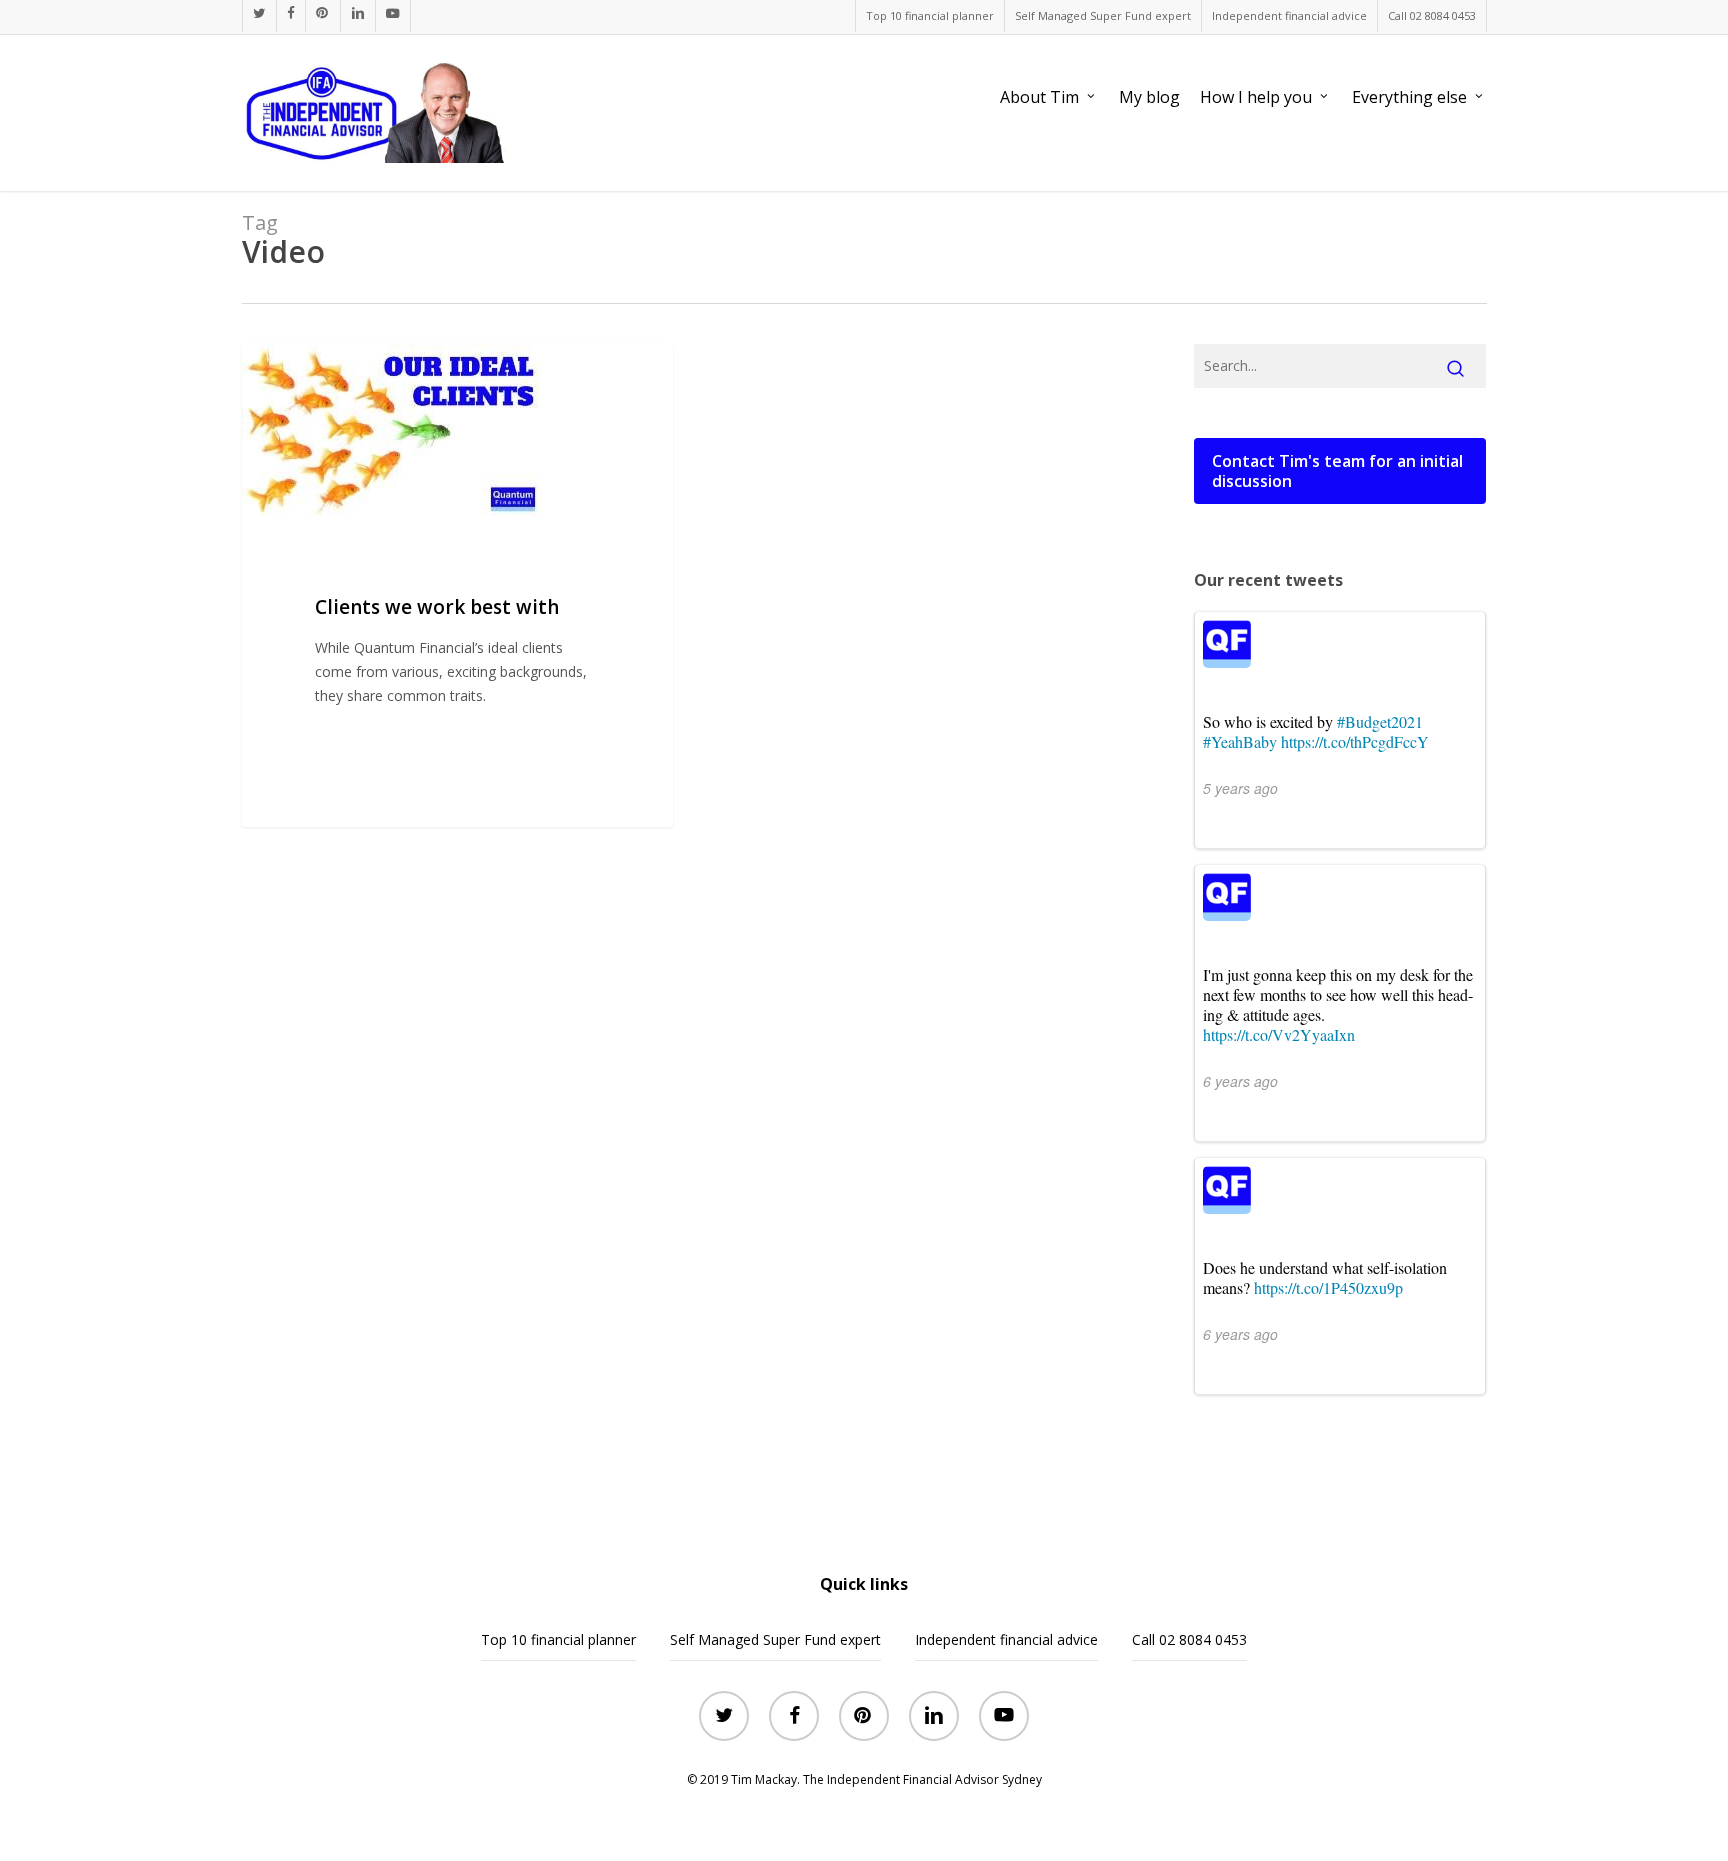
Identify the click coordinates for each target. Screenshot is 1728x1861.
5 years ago (1240, 788)
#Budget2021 (1380, 721)
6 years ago (1240, 1081)
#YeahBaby (1240, 741)
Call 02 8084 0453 (1189, 1639)
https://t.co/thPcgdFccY (1355, 741)
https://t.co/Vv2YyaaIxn (1279, 1034)
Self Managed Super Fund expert (775, 1639)
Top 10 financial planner (558, 1639)
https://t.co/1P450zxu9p (1328, 1287)
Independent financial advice (1006, 1639)
